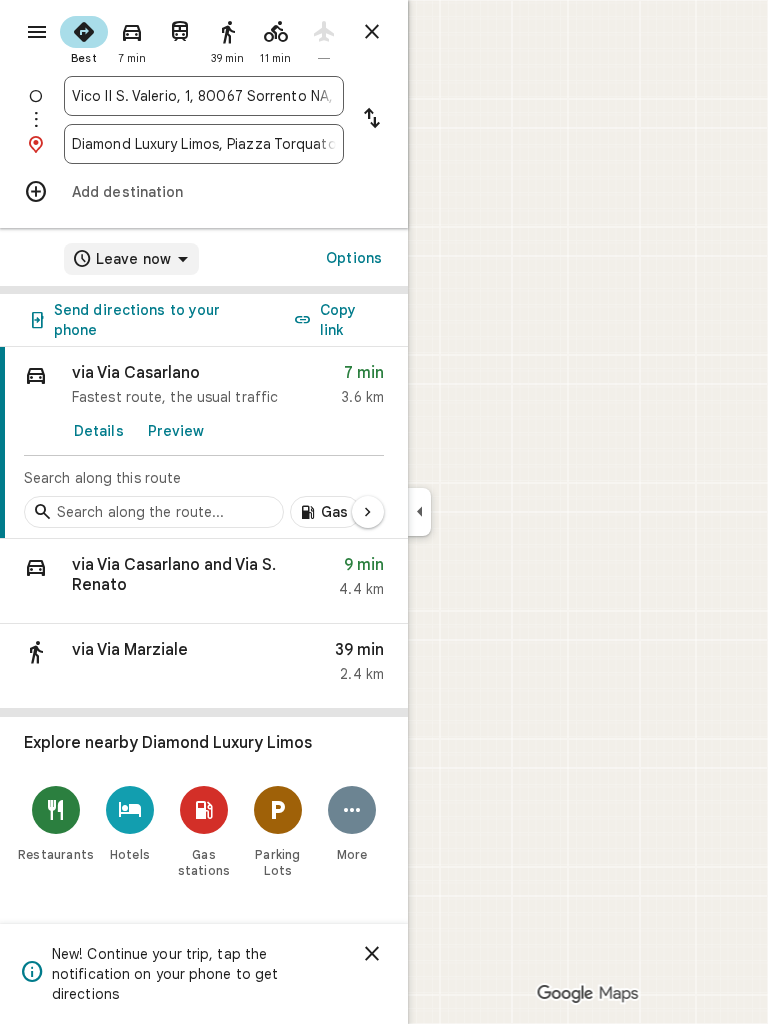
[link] (204, 443)
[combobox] (204, 96)
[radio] (84, 38)
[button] (204, 581)
